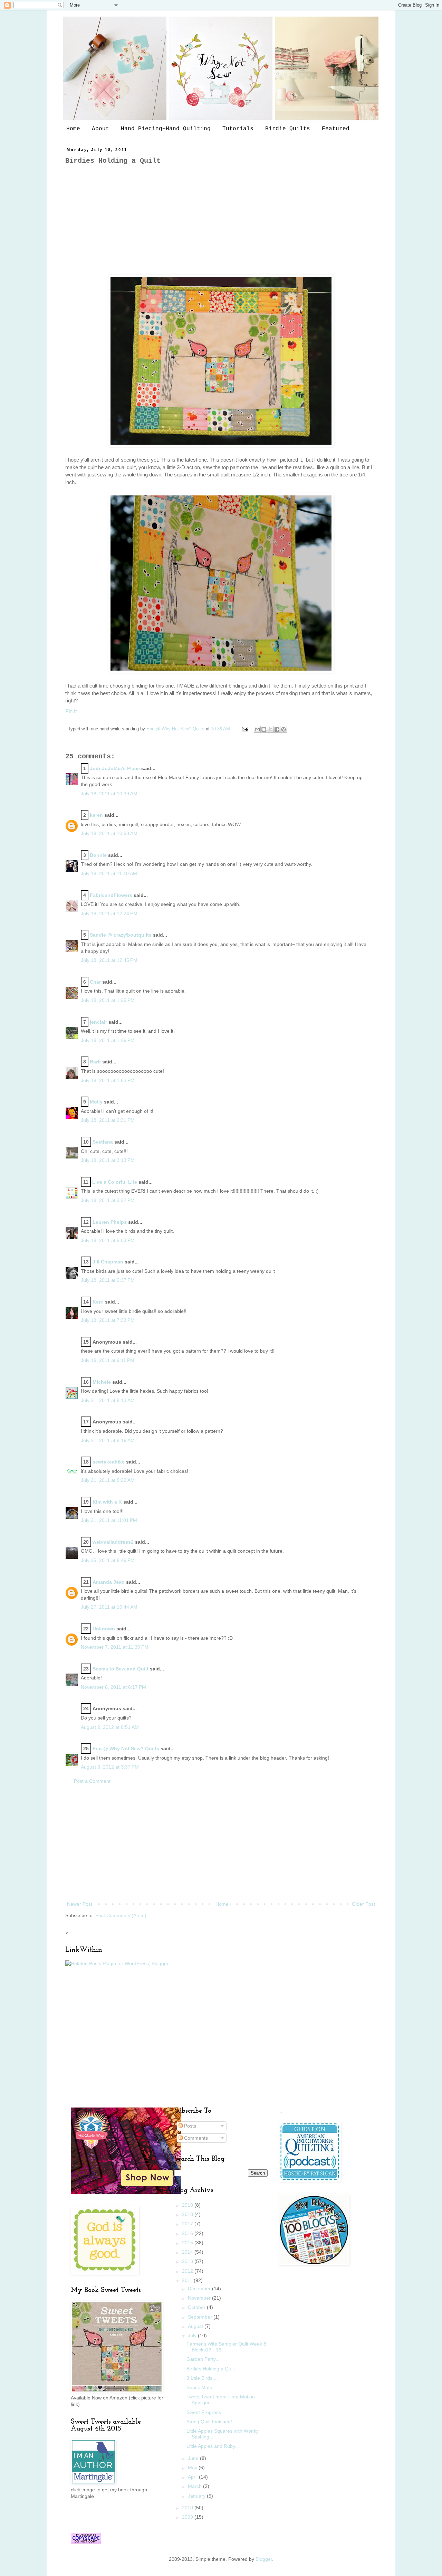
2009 (188, 2517)
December (200, 2289)
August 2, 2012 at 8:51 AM (110, 1727)
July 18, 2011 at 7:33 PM (108, 1320)
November (200, 2298)
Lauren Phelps (110, 1222)
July (193, 2336)
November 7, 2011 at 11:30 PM (115, 1647)
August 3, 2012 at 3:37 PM (110, 1767)
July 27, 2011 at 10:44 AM (109, 1607)
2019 (188, 2205)
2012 (188, 2271)
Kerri (98, 1302)
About (100, 129)
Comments (195, 2138)
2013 (188, 2261)
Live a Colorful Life (115, 1182)
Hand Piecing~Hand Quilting (166, 129)
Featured (336, 129)
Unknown (104, 1629)
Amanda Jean (109, 1582)
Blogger (264, 2559)
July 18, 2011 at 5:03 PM (108, 1240)
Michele (102, 1382)
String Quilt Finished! (209, 2422)
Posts (189, 2126)
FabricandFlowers (111, 895)
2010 (188, 2508)
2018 (188, 2214)
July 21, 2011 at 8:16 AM (108, 1440)
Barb (95, 1062)
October (197, 2307)
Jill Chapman (108, 1262)
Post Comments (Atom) (121, 1915)
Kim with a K (107, 1502)
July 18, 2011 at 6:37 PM (108, 1280)
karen (96, 815)
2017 (188, 2224)
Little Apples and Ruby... (213, 2446)
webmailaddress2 (113, 1542)
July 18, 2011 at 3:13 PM (108, 1160)
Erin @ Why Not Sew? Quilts (176, 729)
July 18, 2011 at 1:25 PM (108, 1000)
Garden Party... (203, 2359)
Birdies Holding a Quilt (211, 2369)
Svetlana (103, 1142)
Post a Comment (92, 1781)
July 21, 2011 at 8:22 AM (108, 1480)
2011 (188, 2280)
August (196, 2326)
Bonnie (98, 855)
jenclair (98, 1022)
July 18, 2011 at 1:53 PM (108, 1080)
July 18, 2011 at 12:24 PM (109, 913)
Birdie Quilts (288, 129)
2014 (188, 2252)
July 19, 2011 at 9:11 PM (108, 1360)
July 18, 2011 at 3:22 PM (108, 1200)
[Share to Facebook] (277, 729)
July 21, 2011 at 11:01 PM (109, 1520)
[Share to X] (270, 729)
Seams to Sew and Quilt (121, 1669)
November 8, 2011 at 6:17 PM (113, 1687)
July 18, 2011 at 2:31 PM (108, 1120)
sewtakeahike (109, 1462)
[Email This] (257, 729)
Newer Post (80, 1904)
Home (73, 129)
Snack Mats (199, 2387)
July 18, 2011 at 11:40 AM (109, 873)
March (195, 2486)
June (194, 2458)
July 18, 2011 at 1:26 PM (108, 1040)
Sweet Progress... (206, 2412)
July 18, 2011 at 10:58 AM (109, 833)
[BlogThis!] (264, 729)
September (201, 2317)
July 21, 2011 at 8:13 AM (108, 1400)
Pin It (71, 711)
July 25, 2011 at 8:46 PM (108, 1560)
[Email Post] (245, 729)
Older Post (363, 1904)
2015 (188, 2243)
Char (95, 982)
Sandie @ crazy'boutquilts (121, 935)
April (193, 2477)
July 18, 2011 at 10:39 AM (109, 794)
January (197, 2496)
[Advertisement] (221, 220)
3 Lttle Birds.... (202, 2378)
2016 (188, 2233)
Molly (96, 1102)
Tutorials (238, 129)
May (193, 2468)
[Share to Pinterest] (284, 729)
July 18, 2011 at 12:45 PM (109, 960)
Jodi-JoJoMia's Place (115, 768)
